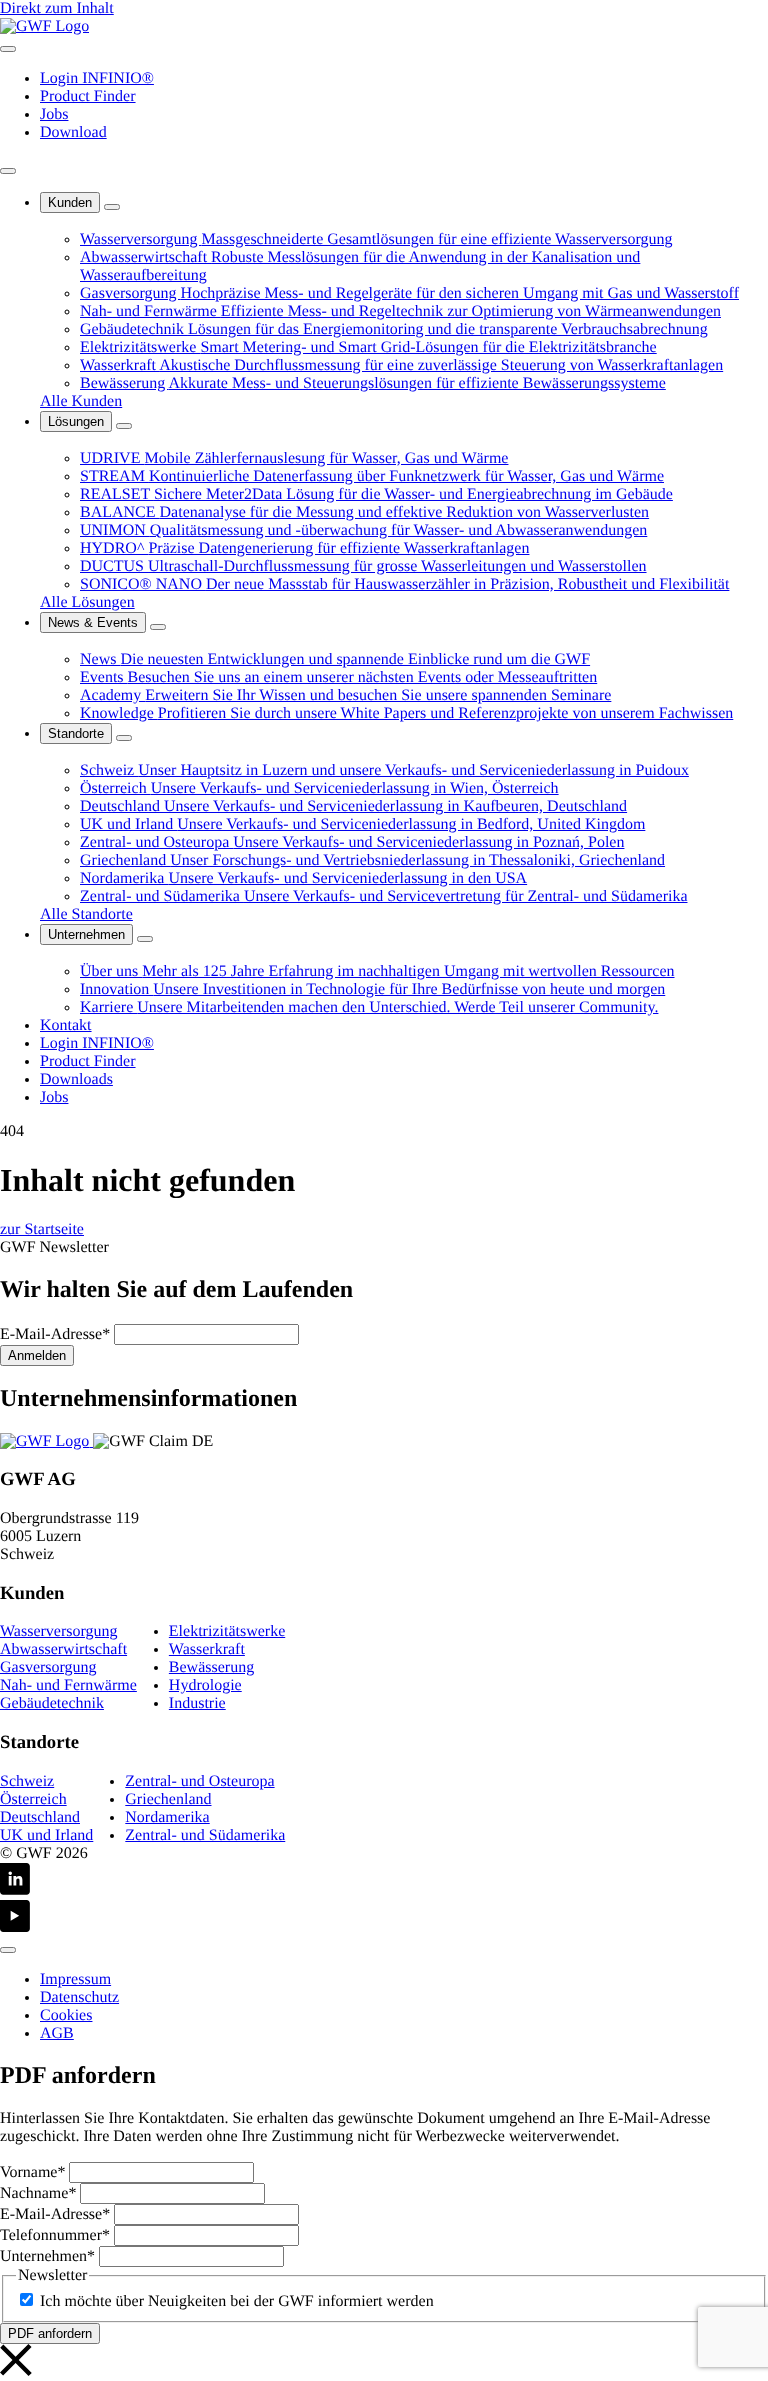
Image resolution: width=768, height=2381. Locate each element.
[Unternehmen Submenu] (145, 939)
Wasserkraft (207, 1649)
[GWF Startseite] (44, 26)
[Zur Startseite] (46, 1441)
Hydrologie (205, 1685)
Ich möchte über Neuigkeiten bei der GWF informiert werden (237, 2301)
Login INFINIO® (97, 78)
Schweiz (27, 1781)
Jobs (54, 114)
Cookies (66, 2015)
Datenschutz (79, 1997)
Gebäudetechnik (52, 1703)
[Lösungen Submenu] (124, 426)
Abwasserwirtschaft (63, 1649)
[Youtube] (384, 1918)
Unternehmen (86, 934)
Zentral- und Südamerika (205, 1835)
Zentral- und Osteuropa (199, 1781)
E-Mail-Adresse (55, 1334)
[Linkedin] (384, 1881)
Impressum (75, 1979)
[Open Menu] (8, 49)
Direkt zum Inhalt (57, 8)
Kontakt (66, 1025)
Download (73, 132)
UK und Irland (46, 1835)
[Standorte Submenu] (124, 738)
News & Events (93, 622)
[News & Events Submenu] (158, 627)
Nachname (38, 2193)
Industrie (197, 1703)
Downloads (76, 1079)
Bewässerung (211, 1667)
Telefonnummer (55, 2235)
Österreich (33, 1799)
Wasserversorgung (59, 1631)
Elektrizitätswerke (227, 1631)
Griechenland (168, 1799)
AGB (57, 2033)
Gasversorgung (48, 1667)
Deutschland (40, 1817)
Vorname (32, 2172)
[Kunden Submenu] (112, 207)
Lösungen (76, 421)
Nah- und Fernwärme (68, 1685)
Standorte (76, 733)
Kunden (70, 202)
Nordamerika (167, 1817)
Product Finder (88, 96)
